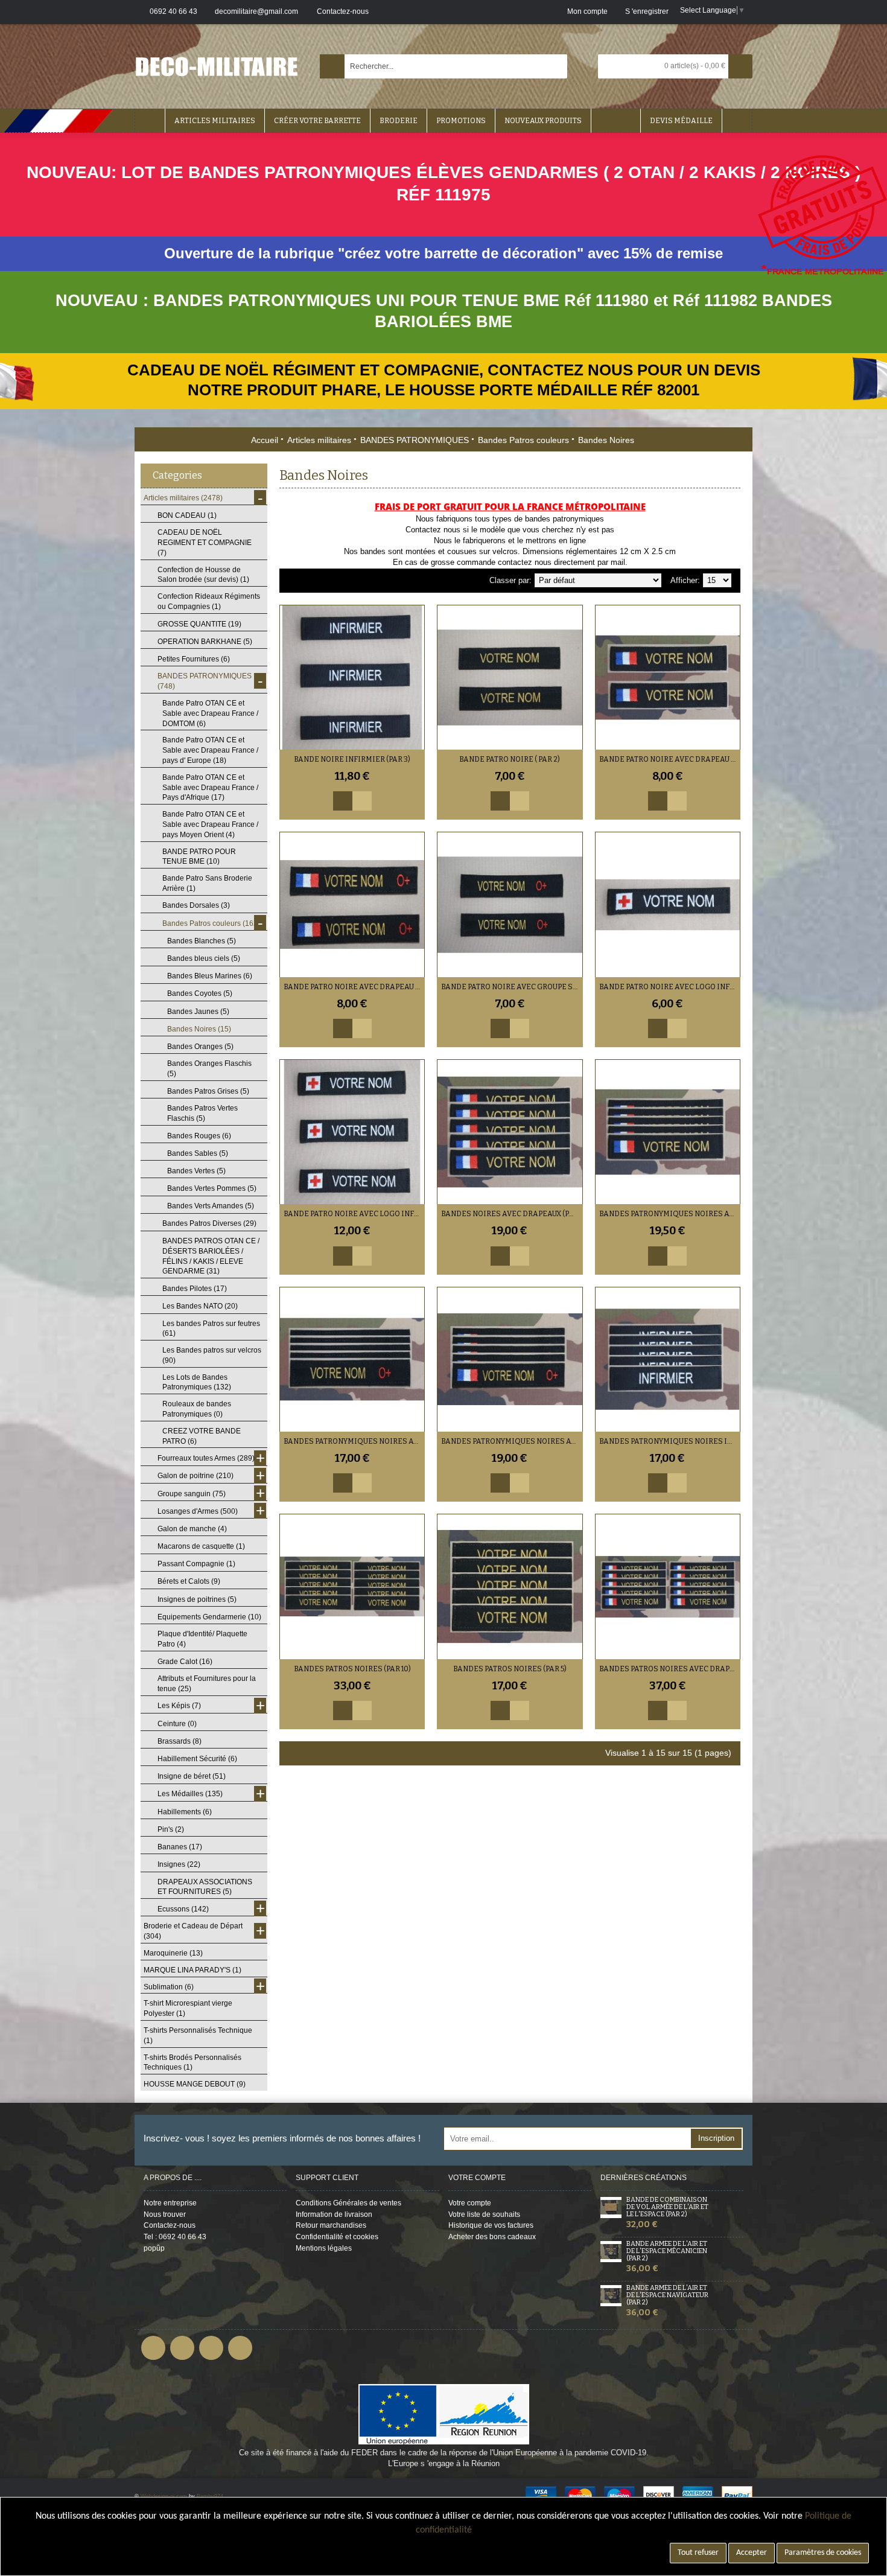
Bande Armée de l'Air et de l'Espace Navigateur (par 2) (667, 2295)
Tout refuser (698, 2553)
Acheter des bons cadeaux (492, 2237)
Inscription (716, 2138)
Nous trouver (165, 2214)
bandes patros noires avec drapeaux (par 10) (670, 1669)
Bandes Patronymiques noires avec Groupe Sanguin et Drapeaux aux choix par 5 (512, 1441)
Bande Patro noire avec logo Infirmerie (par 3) (354, 1214)
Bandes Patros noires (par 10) (352, 1669)
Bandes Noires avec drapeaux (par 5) (512, 1214)
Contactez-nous (170, 2225)
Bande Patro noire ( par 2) (510, 759)
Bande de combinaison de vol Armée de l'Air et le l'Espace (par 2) (667, 2207)
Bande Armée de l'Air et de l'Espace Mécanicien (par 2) (667, 2251)
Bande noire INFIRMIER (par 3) (352, 759)
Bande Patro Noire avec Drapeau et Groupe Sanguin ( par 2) (354, 987)
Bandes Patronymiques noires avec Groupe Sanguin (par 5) (354, 1441)
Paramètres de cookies (823, 2553)
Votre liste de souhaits (484, 2214)
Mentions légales (324, 2248)
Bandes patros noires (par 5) (510, 1669)
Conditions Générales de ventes (348, 2203)
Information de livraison (334, 2214)
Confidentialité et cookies (337, 2237)
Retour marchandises (331, 2225)
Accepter (752, 2553)
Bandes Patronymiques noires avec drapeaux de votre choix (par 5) (670, 1214)
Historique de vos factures (491, 2225)
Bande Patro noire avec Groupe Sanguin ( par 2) (512, 987)
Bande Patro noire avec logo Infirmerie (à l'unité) (670, 987)
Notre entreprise (170, 2203)
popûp (154, 2248)
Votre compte (470, 2203)
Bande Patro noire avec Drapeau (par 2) (670, 759)
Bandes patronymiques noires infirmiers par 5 (670, 1441)
